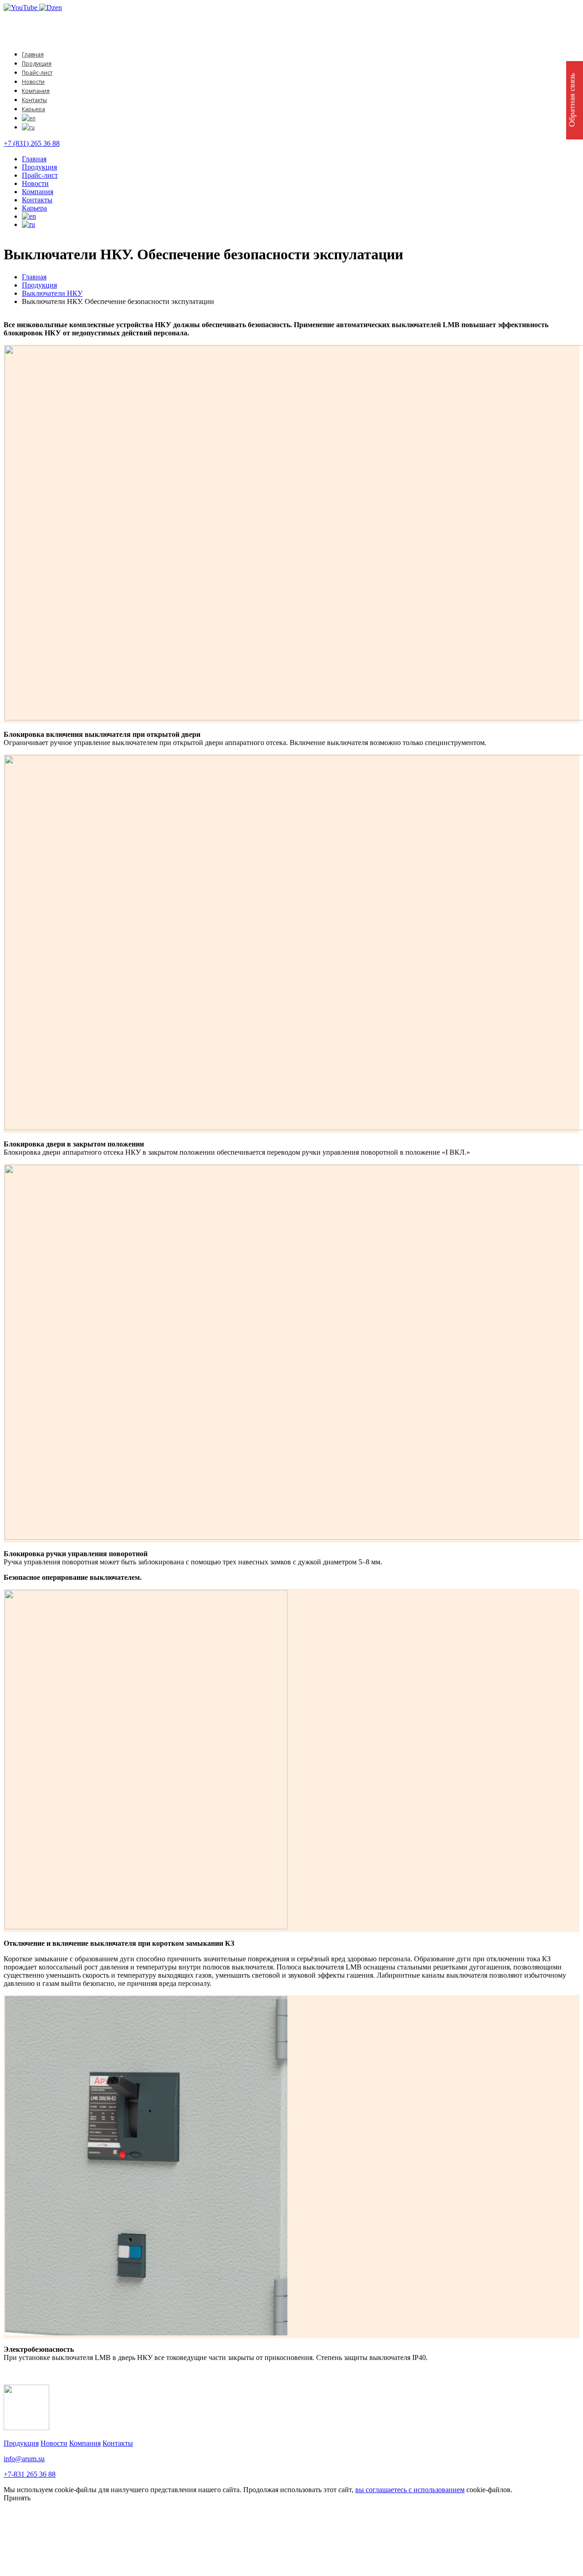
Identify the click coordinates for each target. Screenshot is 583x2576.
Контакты (34, 100)
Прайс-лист (37, 73)
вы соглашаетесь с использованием (410, 2490)
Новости (33, 82)
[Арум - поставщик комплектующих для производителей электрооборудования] (56, 39)
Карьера (33, 109)
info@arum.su (24, 2459)
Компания (36, 91)
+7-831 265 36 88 (30, 2474)
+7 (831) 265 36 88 (32, 143)
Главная (33, 54)
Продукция (37, 64)
